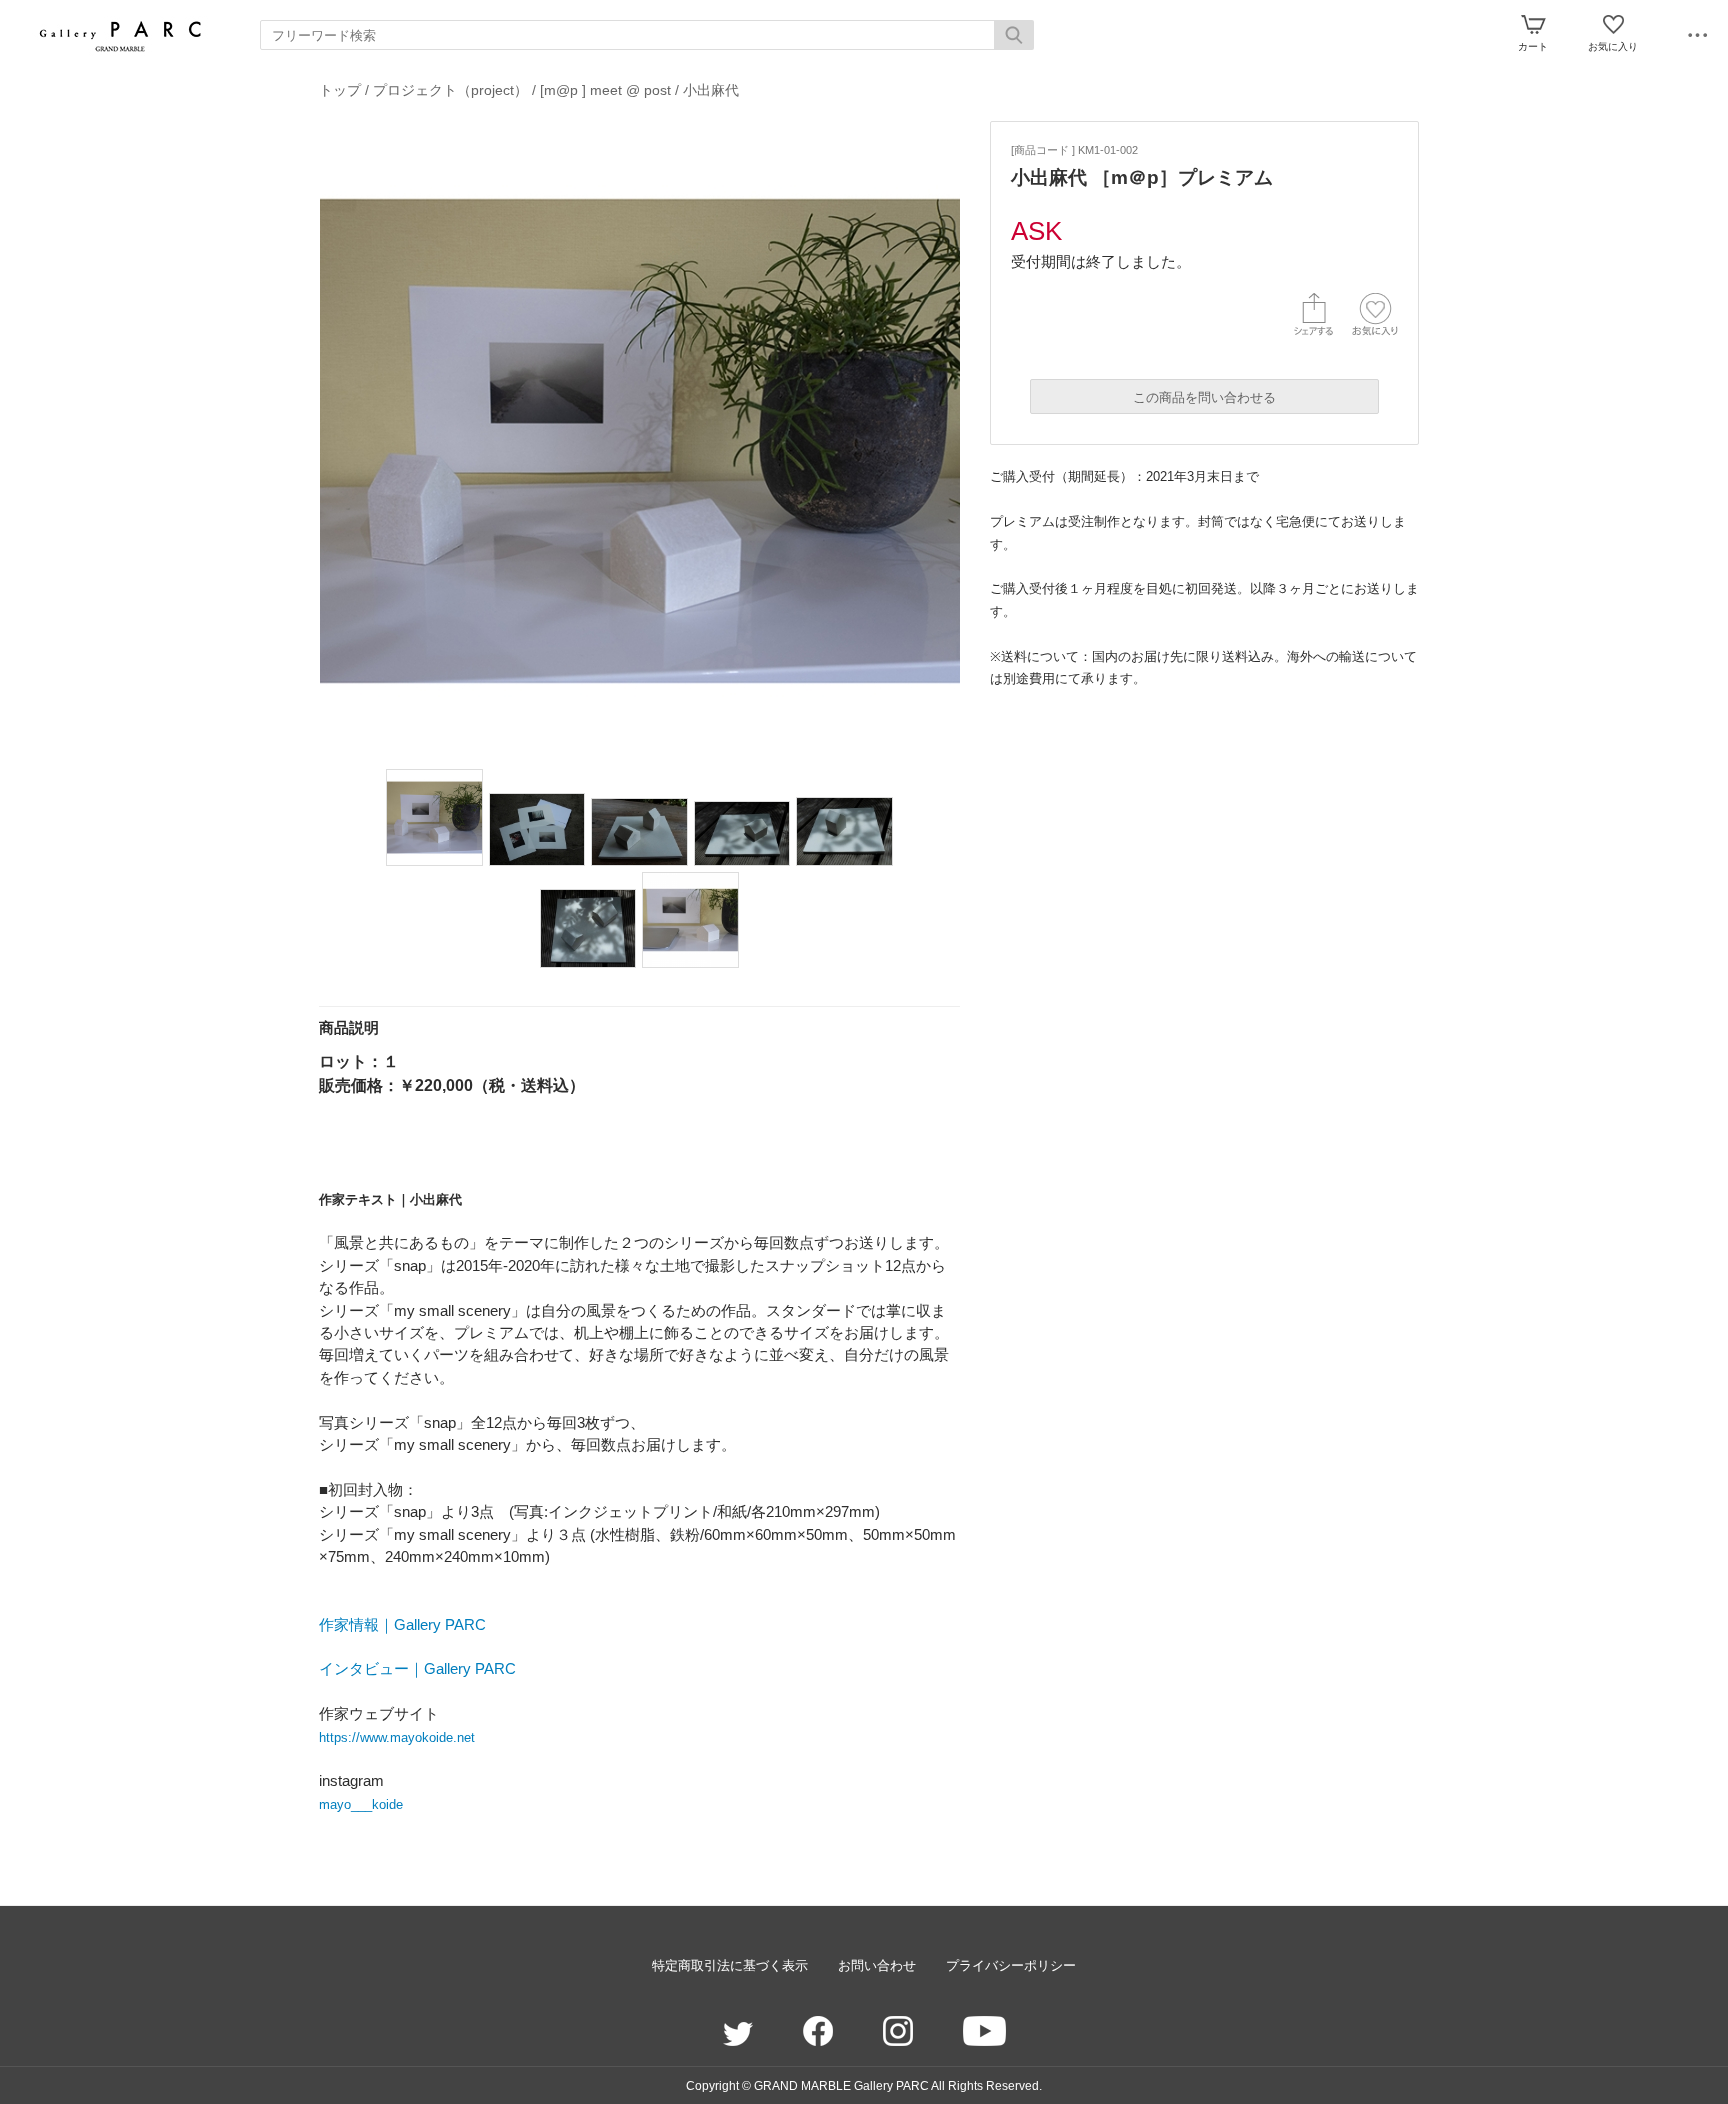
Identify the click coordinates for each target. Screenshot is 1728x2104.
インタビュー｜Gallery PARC (417, 1668)
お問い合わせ (877, 1965)
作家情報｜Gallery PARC (402, 1624)
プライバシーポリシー (1011, 1965)
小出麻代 (711, 90)
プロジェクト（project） (450, 90)
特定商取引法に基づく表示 (730, 1965)
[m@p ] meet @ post (607, 90)
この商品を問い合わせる (1204, 397)
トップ (340, 90)
